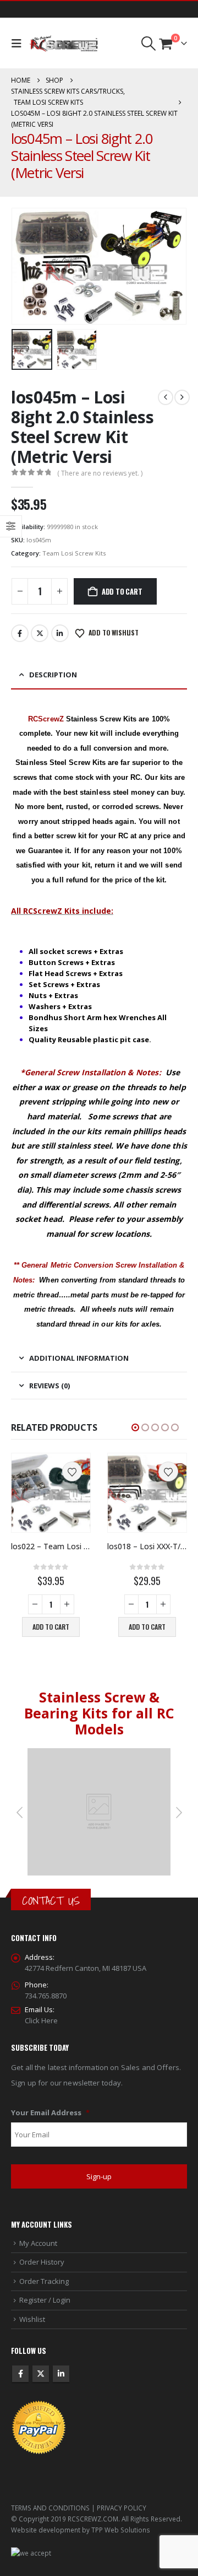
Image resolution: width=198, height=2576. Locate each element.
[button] (19, 44)
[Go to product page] (51, 1493)
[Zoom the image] (99, 1754)
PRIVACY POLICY (122, 2508)
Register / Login (45, 2300)
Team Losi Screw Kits (74, 553)
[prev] (166, 397)
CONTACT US (51, 1901)
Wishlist (32, 2319)
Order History (42, 2262)
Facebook (20, 633)
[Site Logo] (64, 44)
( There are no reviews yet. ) (100, 473)
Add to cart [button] (51, 1627)
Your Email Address (50, 2113)
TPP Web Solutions (121, 2530)
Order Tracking (44, 2281)
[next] (182, 397)
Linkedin (61, 2374)
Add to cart (122, 591)
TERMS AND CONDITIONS (50, 2508)
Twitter (40, 633)
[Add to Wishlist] (72, 1472)
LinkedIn (60, 633)
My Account (38, 2243)
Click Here (41, 2020)
